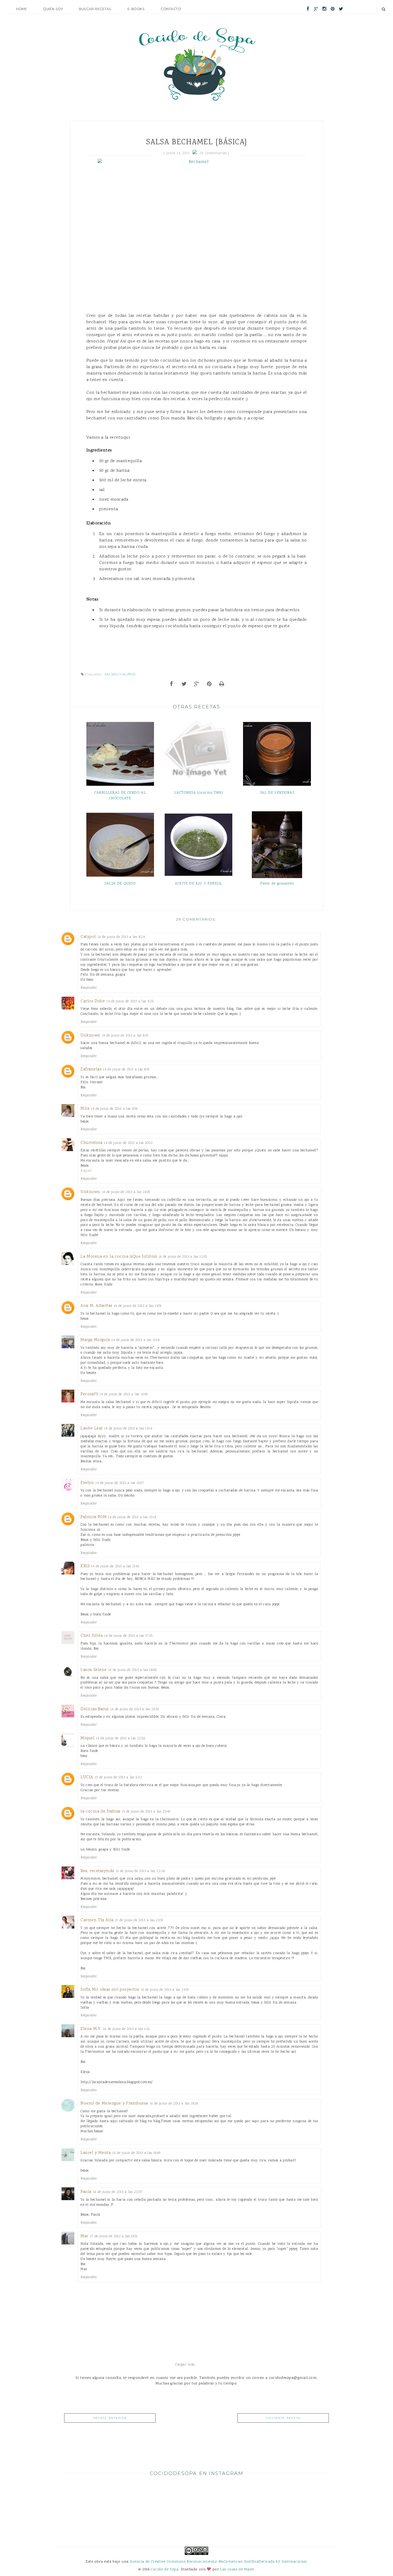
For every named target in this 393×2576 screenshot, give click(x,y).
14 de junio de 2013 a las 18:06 (132, 1670)
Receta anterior (110, 2418)
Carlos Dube (93, 1001)
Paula (86, 2192)
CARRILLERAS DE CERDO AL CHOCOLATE (120, 796)
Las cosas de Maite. (237, 2569)
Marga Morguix (95, 1340)
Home (22, 9)
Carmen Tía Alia (97, 1920)
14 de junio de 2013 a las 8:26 (130, 1001)
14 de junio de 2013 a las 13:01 (138, 1306)
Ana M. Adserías (96, 1306)
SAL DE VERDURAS (277, 793)
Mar (84, 2236)
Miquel (87, 1738)
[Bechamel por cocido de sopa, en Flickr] (197, 229)
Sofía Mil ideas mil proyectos (110, 1990)
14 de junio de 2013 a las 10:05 (126, 1192)
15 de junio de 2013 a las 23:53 (139, 1920)
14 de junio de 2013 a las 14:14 (128, 1429)
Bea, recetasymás (97, 1871)
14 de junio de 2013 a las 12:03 (183, 1257)
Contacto (171, 9)
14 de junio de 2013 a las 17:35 (128, 1636)
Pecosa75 (89, 1394)
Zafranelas (91, 1069)
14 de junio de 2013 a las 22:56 (120, 1738)
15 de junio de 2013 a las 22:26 (140, 1871)
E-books (136, 9)
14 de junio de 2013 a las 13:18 (135, 1340)
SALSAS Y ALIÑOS (120, 674)
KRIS (85, 1566)
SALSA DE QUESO (120, 884)
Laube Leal (92, 1429)
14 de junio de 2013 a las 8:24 (121, 937)
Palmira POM (93, 1517)
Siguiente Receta (283, 2418)
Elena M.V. (91, 2029)
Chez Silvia (92, 1636)
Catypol (88, 937)
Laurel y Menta (96, 2153)
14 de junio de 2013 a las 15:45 (115, 1566)
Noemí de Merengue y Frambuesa (114, 2104)
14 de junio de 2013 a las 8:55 (126, 1069)
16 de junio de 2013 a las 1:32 (127, 2029)
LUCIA (87, 1777)
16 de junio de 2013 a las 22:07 (118, 2192)
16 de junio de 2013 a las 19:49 (136, 2153)
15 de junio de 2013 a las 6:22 (119, 1777)
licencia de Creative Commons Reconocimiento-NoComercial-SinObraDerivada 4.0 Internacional (218, 2562)
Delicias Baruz (95, 1709)
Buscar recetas (95, 9)
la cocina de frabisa (100, 1812)
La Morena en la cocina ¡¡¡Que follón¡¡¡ (119, 1257)
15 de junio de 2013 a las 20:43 (146, 1812)
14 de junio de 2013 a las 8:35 (125, 1036)
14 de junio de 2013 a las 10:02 (128, 1143)
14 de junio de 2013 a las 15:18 (132, 1517)
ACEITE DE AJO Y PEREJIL (199, 884)
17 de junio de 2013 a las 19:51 (114, 2236)
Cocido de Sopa (165, 2569)
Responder (89, 988)
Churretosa (91, 1143)
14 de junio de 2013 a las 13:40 (124, 1394)
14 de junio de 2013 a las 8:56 (114, 1109)
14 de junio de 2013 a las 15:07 (120, 1483)
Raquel (86, 1171)
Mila (85, 1109)
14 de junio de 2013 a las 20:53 (135, 1709)
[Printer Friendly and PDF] (222, 685)
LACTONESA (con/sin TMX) (199, 793)
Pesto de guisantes (277, 884)
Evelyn (87, 1483)
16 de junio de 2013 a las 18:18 (174, 2104)
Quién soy (53, 9)
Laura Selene (94, 1670)
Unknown (90, 1036)
